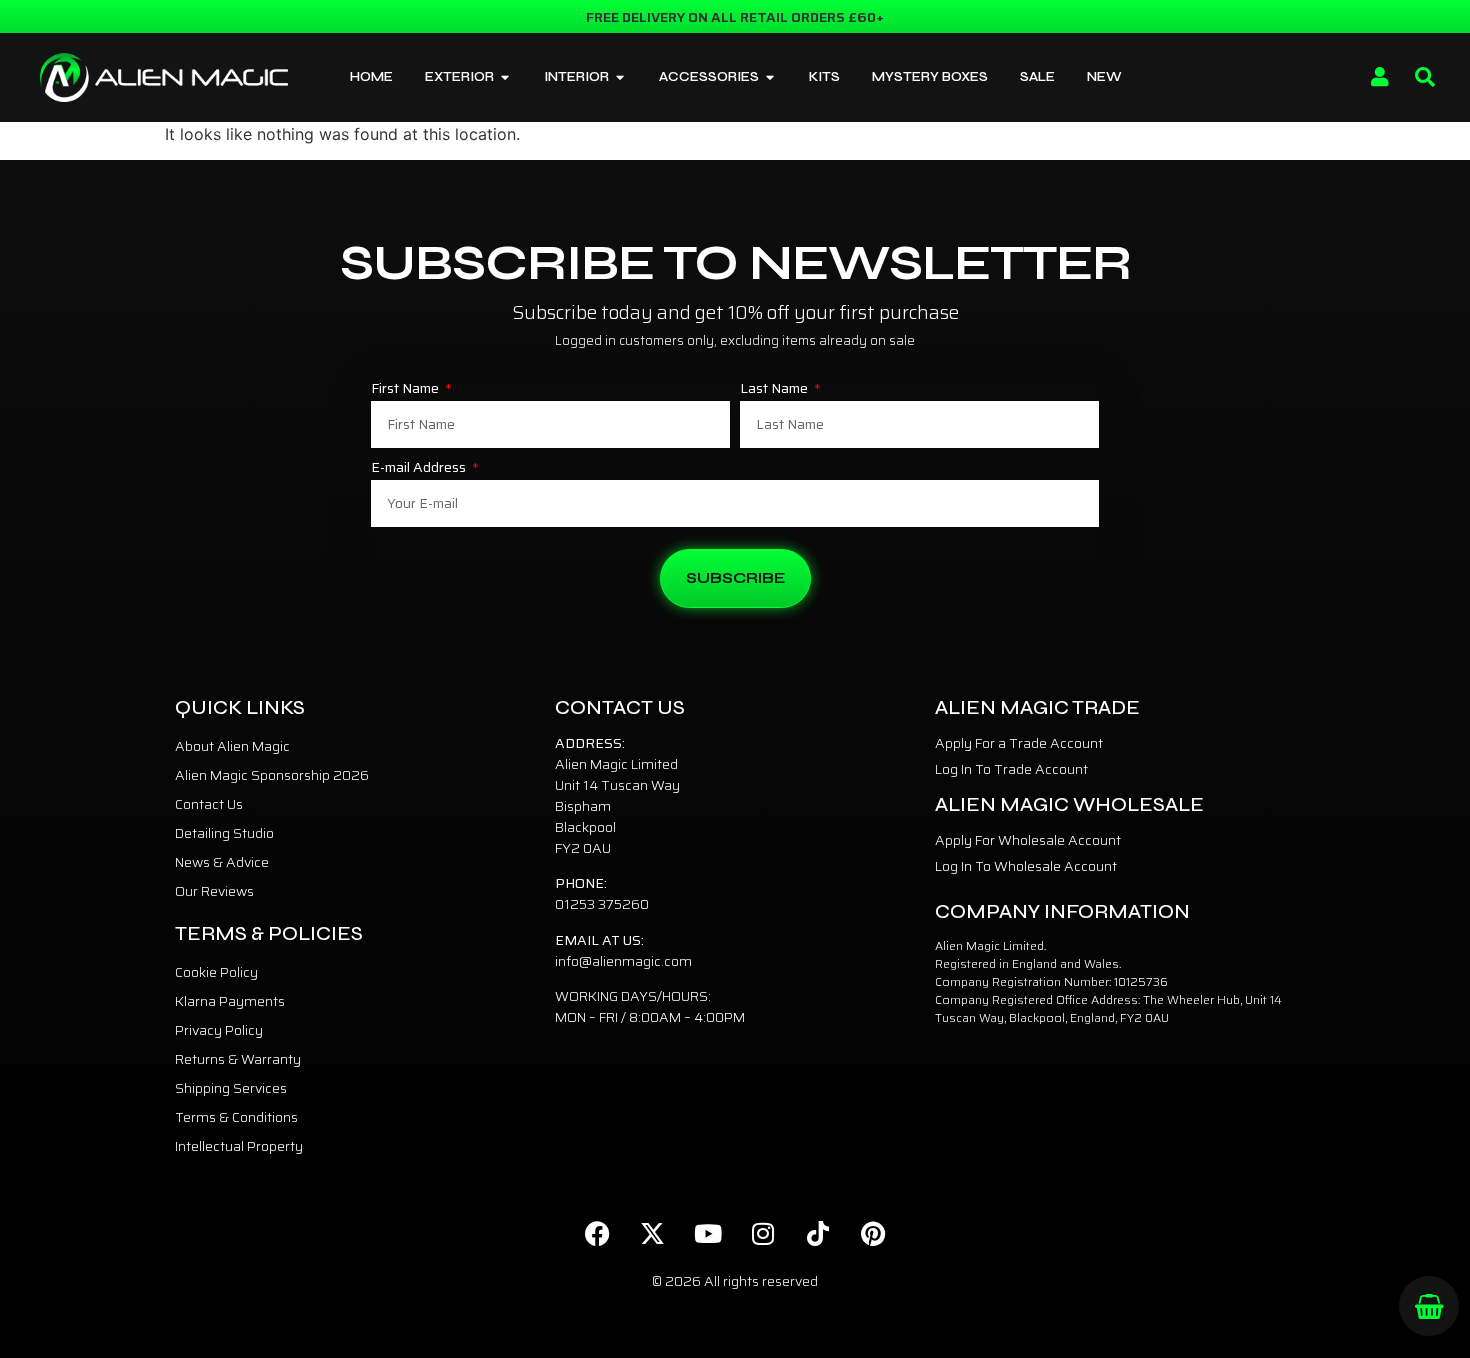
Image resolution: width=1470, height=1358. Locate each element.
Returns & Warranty (238, 1059)
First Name (406, 390)
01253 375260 (602, 904)
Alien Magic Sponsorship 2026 (272, 775)
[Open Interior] (620, 78)
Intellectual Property (239, 1146)
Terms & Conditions (236, 1117)
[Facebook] (598, 1234)
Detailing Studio (224, 833)
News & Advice (222, 862)
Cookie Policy (216, 972)
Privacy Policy (219, 1030)
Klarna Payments (230, 1001)
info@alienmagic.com (623, 961)
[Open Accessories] (770, 78)
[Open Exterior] (505, 78)
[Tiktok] (818, 1234)
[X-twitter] (653, 1234)
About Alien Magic (232, 746)
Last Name (775, 390)
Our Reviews (214, 891)
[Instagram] (763, 1234)
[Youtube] (708, 1234)
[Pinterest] (873, 1234)
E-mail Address (420, 469)
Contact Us (209, 804)
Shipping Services (231, 1088)
